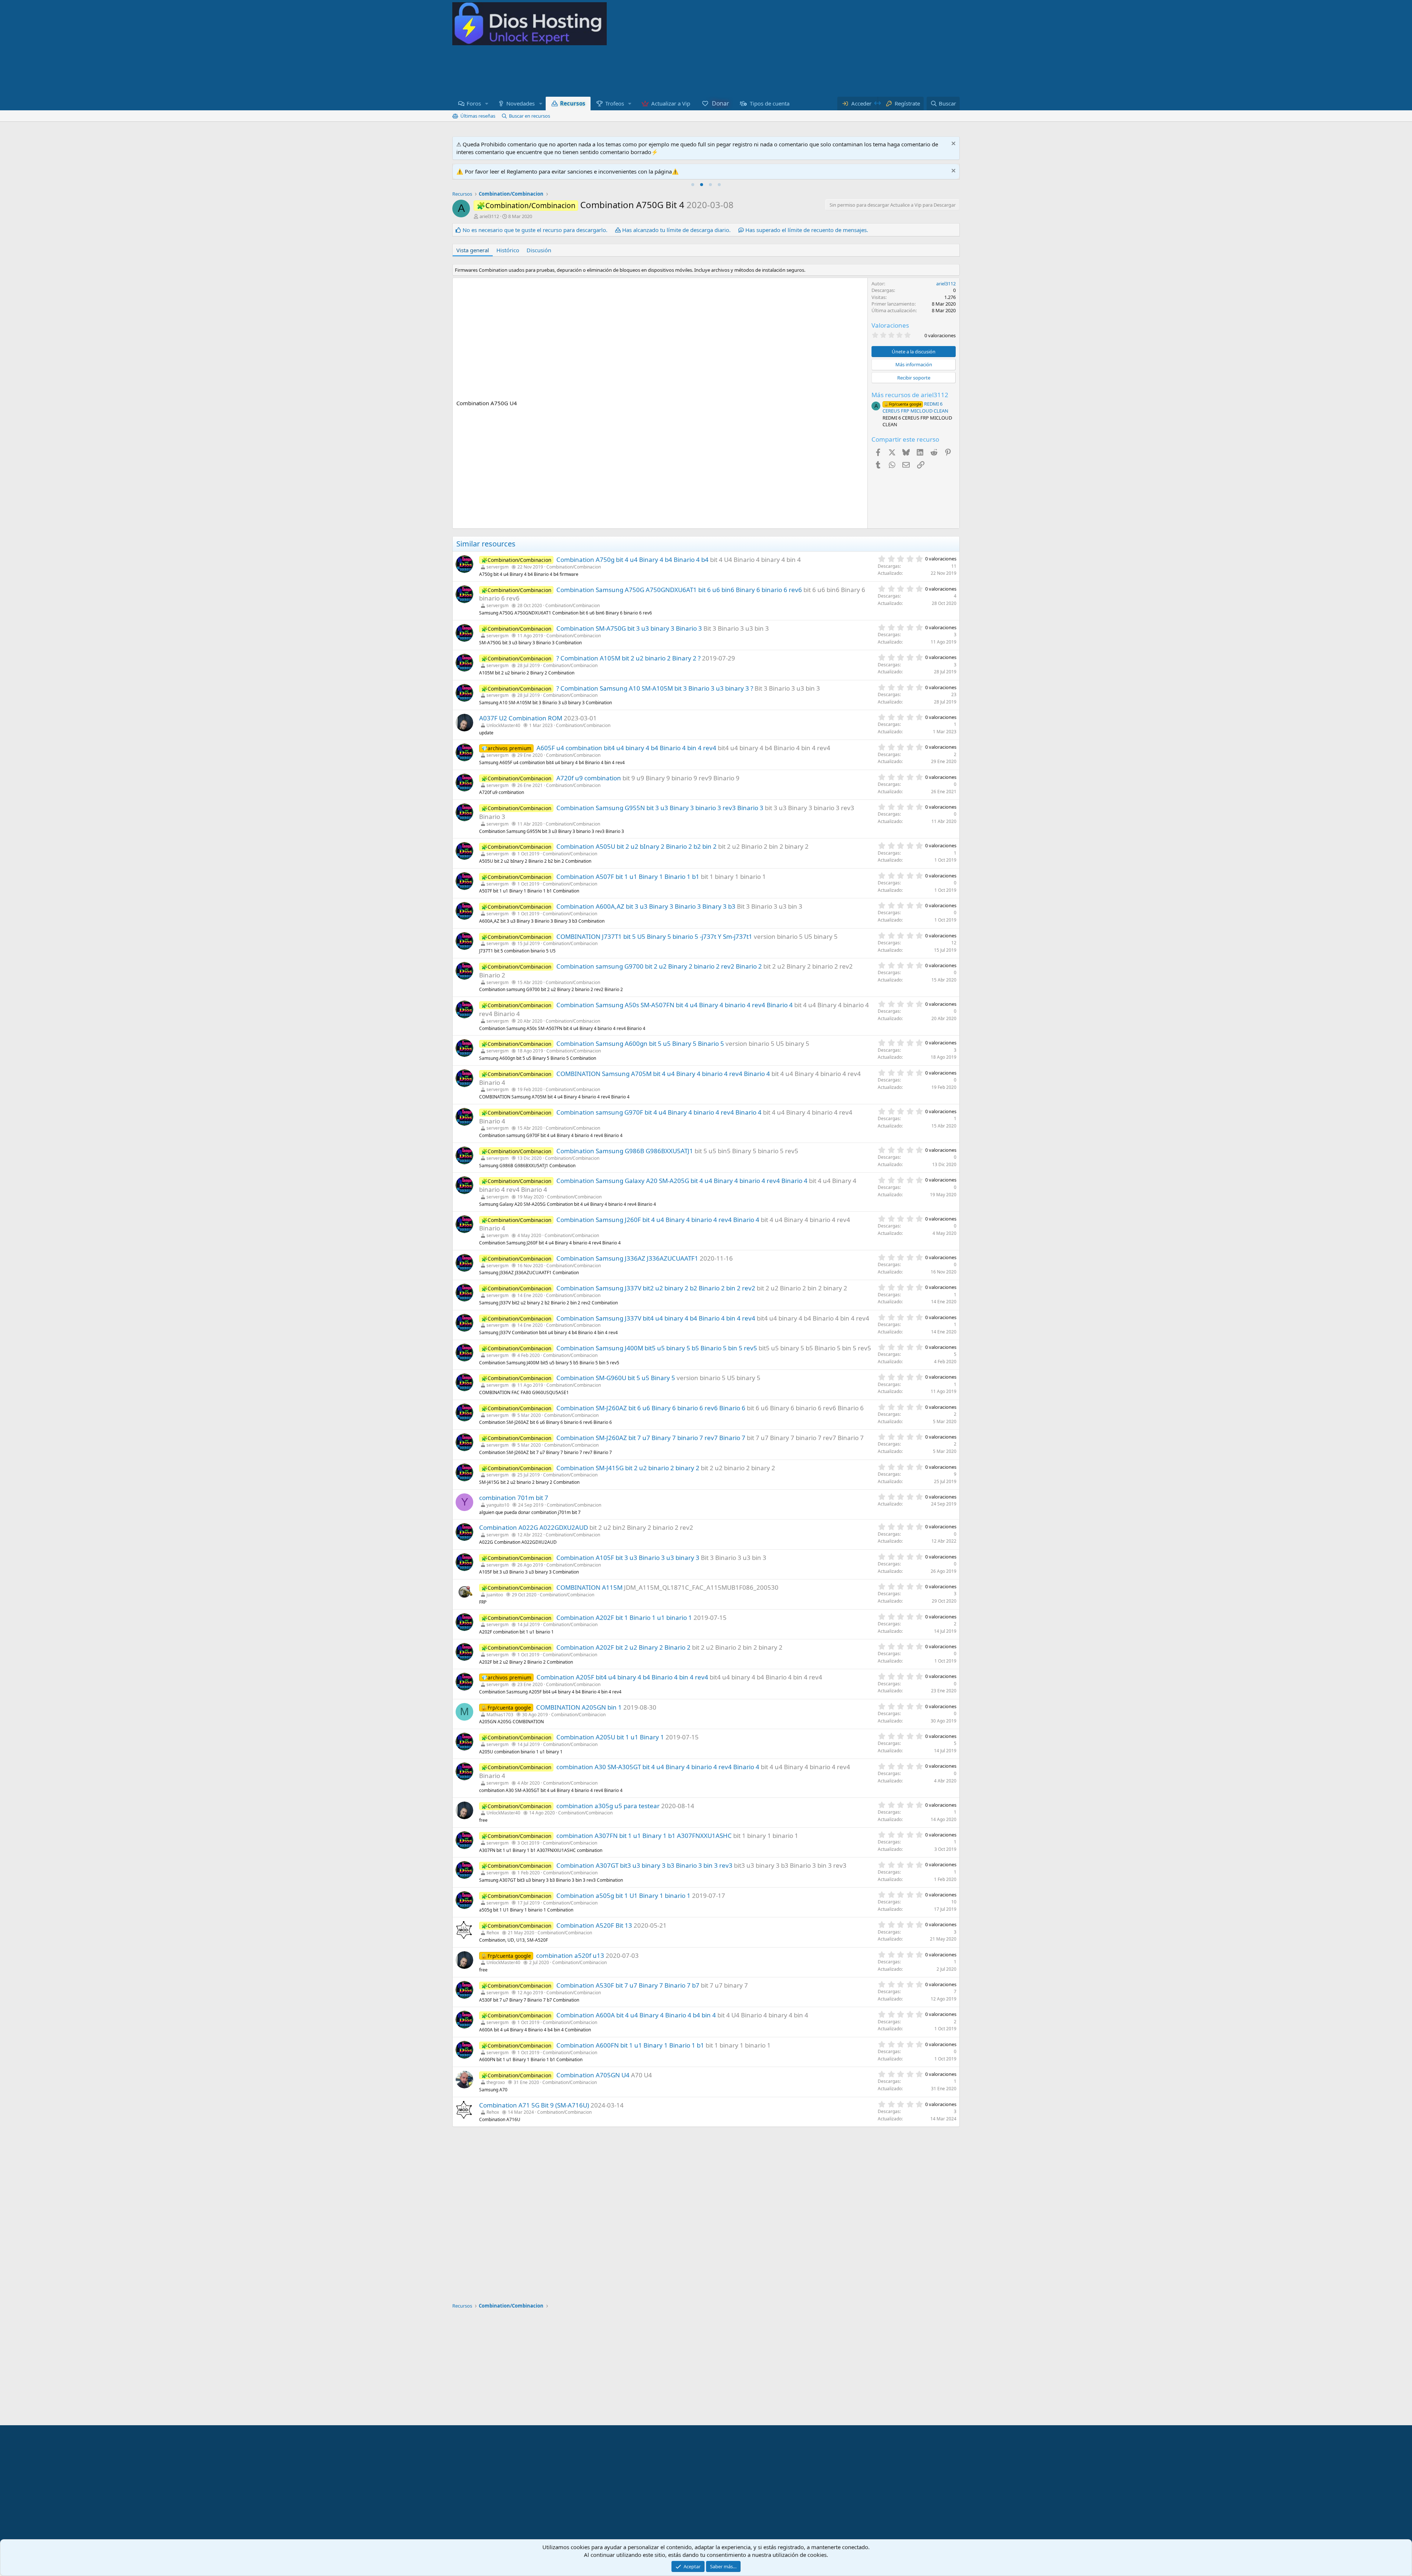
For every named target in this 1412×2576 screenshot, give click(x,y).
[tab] (693, 185)
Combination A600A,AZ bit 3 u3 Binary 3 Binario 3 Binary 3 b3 (646, 906)
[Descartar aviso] (953, 144)
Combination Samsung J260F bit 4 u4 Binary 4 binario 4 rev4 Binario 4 (658, 1220)
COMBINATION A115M (589, 1587)
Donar (720, 103)
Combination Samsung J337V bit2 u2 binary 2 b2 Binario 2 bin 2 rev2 (656, 1288)
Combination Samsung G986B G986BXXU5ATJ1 (625, 1151)
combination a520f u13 (570, 1955)
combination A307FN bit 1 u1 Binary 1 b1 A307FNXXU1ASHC (644, 1836)
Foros (474, 103)
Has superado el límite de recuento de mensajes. (807, 230)
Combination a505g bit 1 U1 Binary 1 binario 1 (623, 1896)
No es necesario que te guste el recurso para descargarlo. (535, 230)
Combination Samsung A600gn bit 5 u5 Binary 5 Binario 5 (640, 1043)
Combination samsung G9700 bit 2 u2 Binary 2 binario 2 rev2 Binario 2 (659, 966)
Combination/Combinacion (574, 567)
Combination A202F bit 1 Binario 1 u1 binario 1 (624, 1617)
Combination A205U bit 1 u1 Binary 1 (610, 1737)
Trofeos (615, 103)
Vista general (473, 250)
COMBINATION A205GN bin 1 (579, 1707)
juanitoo (495, 1595)
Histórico (508, 250)
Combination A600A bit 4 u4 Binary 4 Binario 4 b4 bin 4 (636, 2015)
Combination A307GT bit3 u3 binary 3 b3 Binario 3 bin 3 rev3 (644, 1865)
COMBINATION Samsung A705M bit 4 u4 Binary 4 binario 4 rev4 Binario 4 (663, 1074)
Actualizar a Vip (671, 103)
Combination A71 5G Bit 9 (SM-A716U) (534, 2105)
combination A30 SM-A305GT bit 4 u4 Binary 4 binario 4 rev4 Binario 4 (658, 1767)
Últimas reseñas (478, 116)
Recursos (573, 104)
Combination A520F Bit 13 (594, 1925)
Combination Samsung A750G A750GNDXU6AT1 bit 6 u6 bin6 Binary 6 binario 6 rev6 (679, 590)
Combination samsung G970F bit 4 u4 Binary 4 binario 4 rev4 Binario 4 (659, 1112)
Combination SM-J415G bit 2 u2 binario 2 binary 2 (628, 1468)
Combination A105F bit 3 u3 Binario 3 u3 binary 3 (628, 1558)
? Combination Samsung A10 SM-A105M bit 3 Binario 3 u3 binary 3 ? (655, 688)
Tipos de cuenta (770, 103)
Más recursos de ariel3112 (910, 395)
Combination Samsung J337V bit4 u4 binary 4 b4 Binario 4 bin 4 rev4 (656, 1318)
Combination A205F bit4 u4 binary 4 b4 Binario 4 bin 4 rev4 (622, 1677)
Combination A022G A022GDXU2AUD (534, 1527)
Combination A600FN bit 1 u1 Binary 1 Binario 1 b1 (630, 2045)
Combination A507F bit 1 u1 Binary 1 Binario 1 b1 (628, 877)
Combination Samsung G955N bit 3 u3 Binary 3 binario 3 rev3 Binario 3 (660, 808)
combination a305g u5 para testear (608, 1806)
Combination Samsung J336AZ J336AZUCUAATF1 (627, 1258)
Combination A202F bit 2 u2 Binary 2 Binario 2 (623, 1647)
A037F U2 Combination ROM (521, 718)
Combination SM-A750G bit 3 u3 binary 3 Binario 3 (629, 628)
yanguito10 (498, 1505)
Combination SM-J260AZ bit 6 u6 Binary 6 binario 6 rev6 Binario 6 (651, 1408)
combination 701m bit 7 (514, 1498)
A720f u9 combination (589, 778)
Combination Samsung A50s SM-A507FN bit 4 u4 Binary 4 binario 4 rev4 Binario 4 (675, 1005)
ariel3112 (489, 216)
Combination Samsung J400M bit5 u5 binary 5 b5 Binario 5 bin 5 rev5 (657, 1348)
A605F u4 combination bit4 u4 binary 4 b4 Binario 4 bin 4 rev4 (626, 748)
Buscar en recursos (529, 116)
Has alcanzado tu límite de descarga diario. (676, 230)
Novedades (520, 103)
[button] (487, 104)
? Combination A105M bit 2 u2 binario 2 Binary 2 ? (628, 658)
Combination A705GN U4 (593, 2075)
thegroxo (496, 2082)
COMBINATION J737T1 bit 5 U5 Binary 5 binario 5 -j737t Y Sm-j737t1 (654, 936)
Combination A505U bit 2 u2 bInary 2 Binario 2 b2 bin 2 (637, 846)
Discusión (539, 250)
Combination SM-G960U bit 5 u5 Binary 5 (616, 1378)
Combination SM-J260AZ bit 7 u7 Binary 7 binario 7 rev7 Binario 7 (651, 1438)
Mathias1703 (500, 1715)
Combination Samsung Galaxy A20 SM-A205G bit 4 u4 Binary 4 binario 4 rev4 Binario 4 (682, 1181)
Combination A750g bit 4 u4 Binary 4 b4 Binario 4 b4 (632, 560)
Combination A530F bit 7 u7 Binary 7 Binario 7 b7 (628, 1985)
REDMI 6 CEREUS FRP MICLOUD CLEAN (915, 407)
